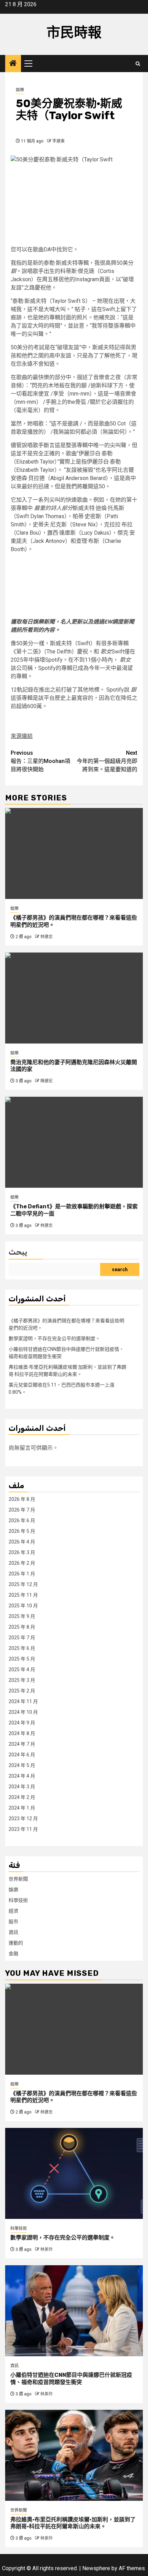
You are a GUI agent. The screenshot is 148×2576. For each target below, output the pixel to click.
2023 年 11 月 (23, 1829)
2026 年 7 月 (22, 1510)
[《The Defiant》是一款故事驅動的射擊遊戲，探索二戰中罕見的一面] (74, 1142)
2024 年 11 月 (23, 1701)
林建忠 (46, 937)
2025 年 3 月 (22, 1680)
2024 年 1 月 (22, 1808)
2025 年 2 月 (22, 1691)
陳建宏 (46, 1081)
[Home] (13, 64)
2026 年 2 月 (22, 1563)
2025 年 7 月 (22, 1638)
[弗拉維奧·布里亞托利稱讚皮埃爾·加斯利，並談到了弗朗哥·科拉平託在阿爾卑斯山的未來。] (74, 2455)
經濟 (13, 1911)
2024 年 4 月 (22, 1776)
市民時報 (74, 32)
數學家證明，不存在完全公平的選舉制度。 (54, 1338)
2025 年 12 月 (23, 1584)
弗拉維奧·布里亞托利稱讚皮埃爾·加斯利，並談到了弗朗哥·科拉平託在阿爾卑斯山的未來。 (73, 2523)
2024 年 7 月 (22, 1744)
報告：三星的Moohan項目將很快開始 (40, 761)
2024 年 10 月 (23, 1712)
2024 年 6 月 (22, 1755)
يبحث (18, 1252)
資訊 (13, 1932)
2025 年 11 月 (23, 1595)
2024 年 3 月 (22, 1787)
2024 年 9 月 (22, 1723)
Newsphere (96, 2568)
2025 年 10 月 (23, 1606)
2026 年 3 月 (22, 1552)
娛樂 (20, 90)
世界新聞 (18, 1879)
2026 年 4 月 (22, 1542)
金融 (13, 1953)
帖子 (80, 309)
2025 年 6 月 (22, 1648)
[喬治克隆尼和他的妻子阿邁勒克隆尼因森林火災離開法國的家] (74, 998)
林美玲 (46, 2249)
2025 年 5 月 (22, 1659)
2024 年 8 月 (22, 1733)
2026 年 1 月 (22, 1574)
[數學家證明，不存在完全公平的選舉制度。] (74, 2173)
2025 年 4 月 (22, 1669)
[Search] (138, 64)
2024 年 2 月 (22, 1797)
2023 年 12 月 (23, 1819)
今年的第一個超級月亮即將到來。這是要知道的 (107, 761)
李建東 (59, 141)
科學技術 (18, 1900)
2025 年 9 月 (22, 1616)
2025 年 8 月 (22, 1627)
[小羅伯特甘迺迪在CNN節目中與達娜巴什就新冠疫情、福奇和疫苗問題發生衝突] (74, 2311)
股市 (13, 1922)
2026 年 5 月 (22, 1531)
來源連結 (22, 736)
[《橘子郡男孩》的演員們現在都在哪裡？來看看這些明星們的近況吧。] (74, 853)
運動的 (16, 1943)
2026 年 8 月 (22, 1499)
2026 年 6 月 (22, 1520)
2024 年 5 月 (22, 1765)
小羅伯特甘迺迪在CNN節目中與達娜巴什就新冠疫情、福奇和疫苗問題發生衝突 (71, 2379)
